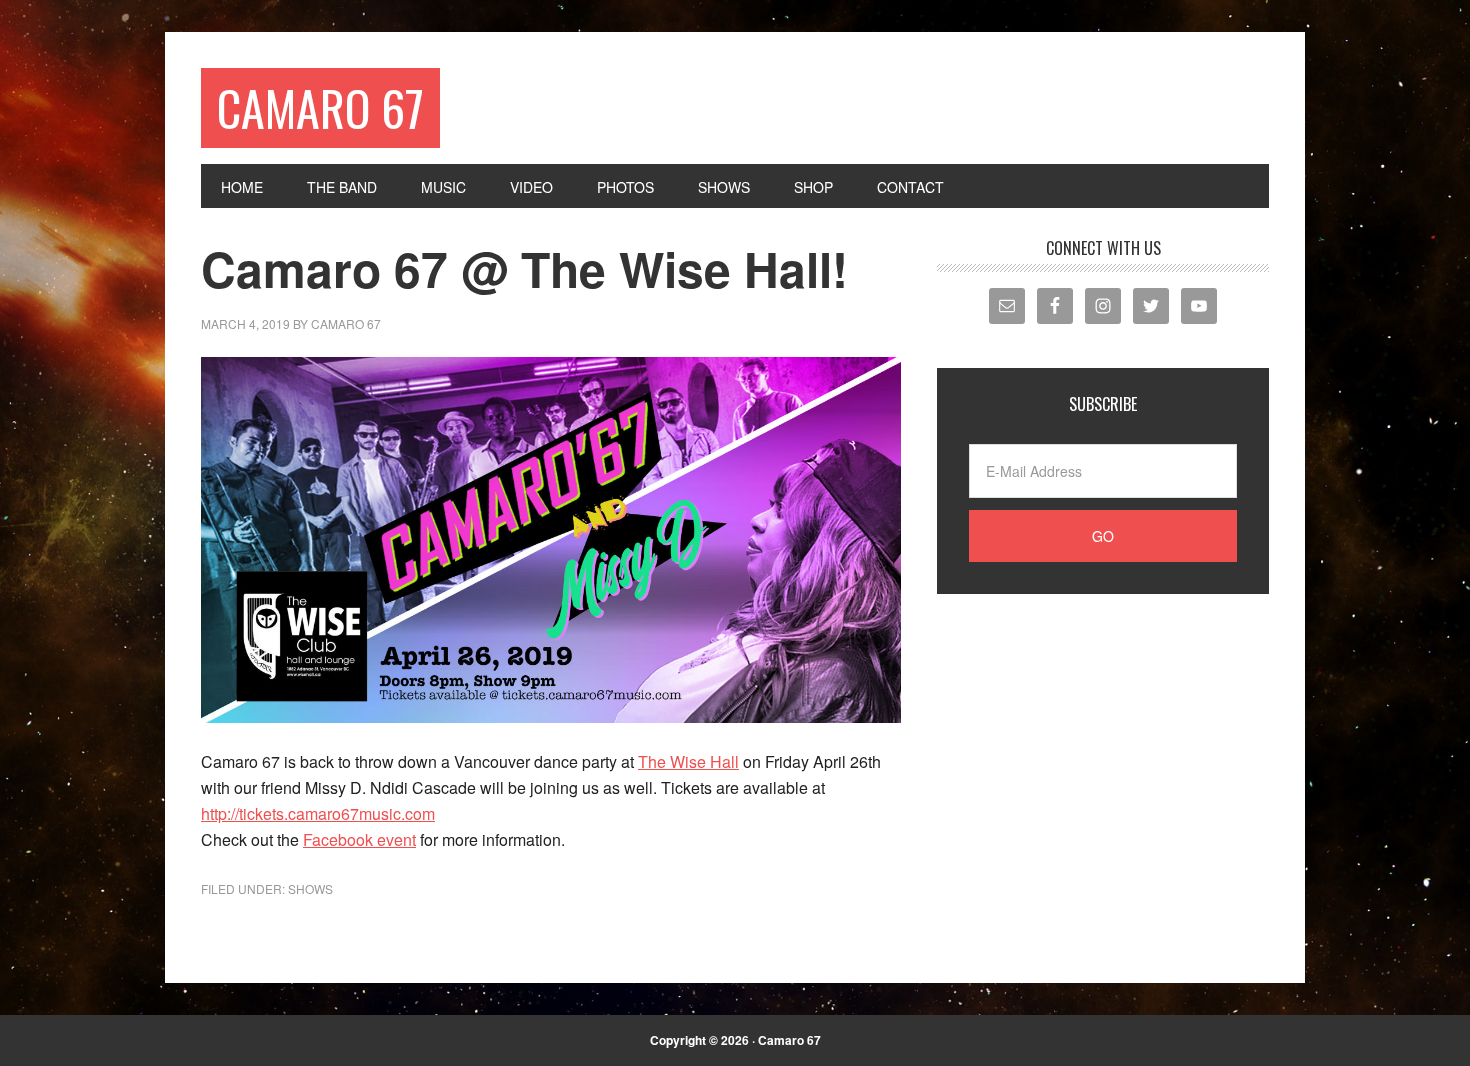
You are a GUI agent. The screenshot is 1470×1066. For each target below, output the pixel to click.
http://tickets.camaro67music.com (318, 813)
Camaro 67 (320, 107)
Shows (310, 888)
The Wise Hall (688, 761)
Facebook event (359, 839)
